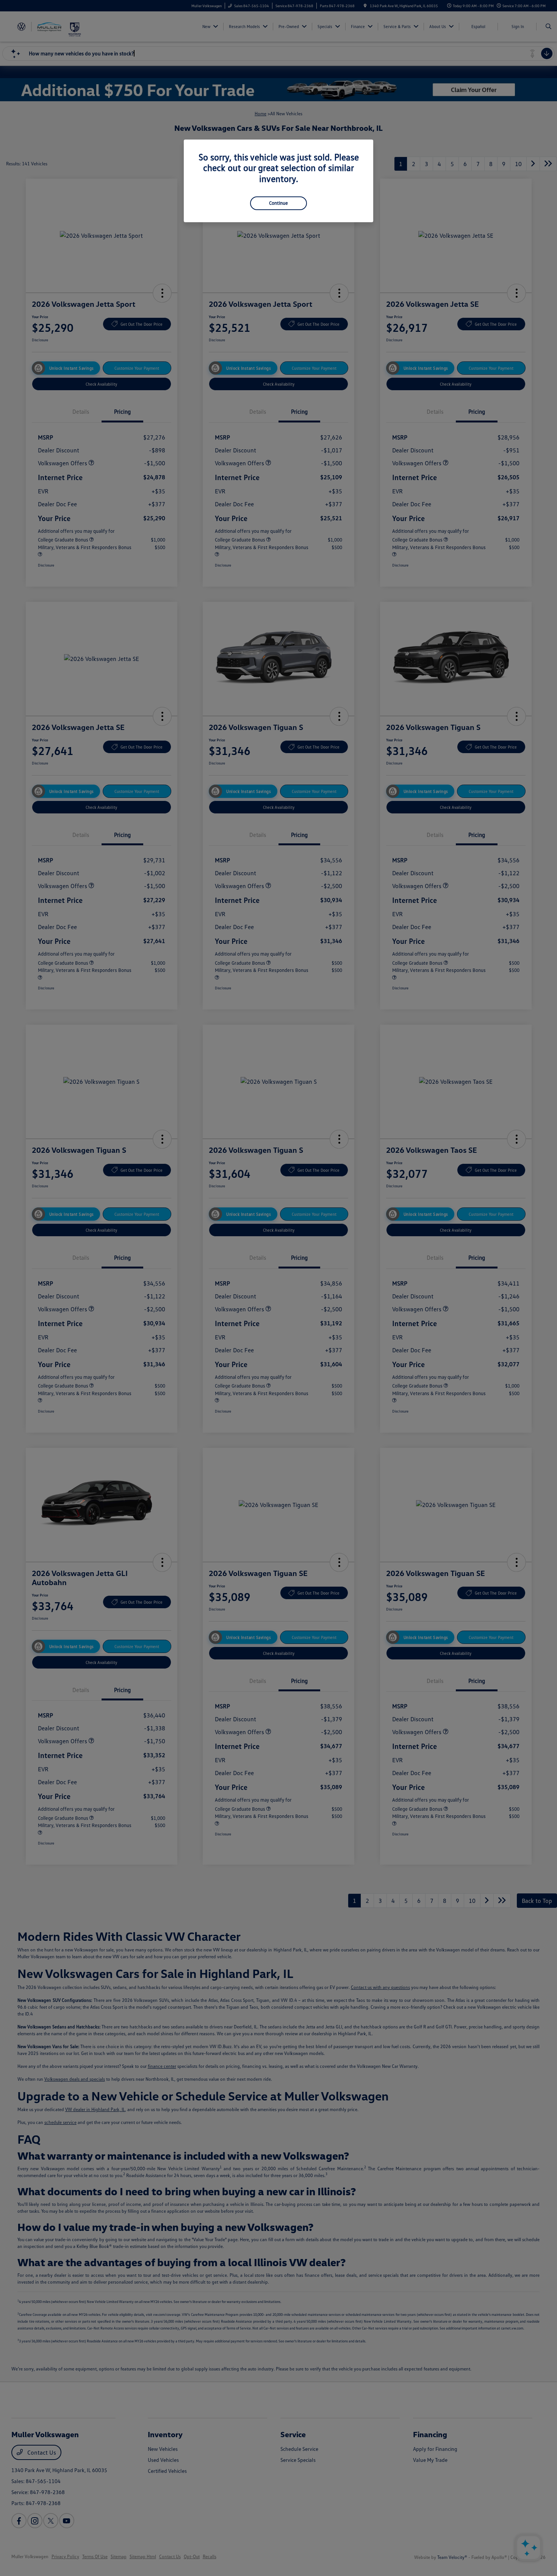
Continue (278, 203)
